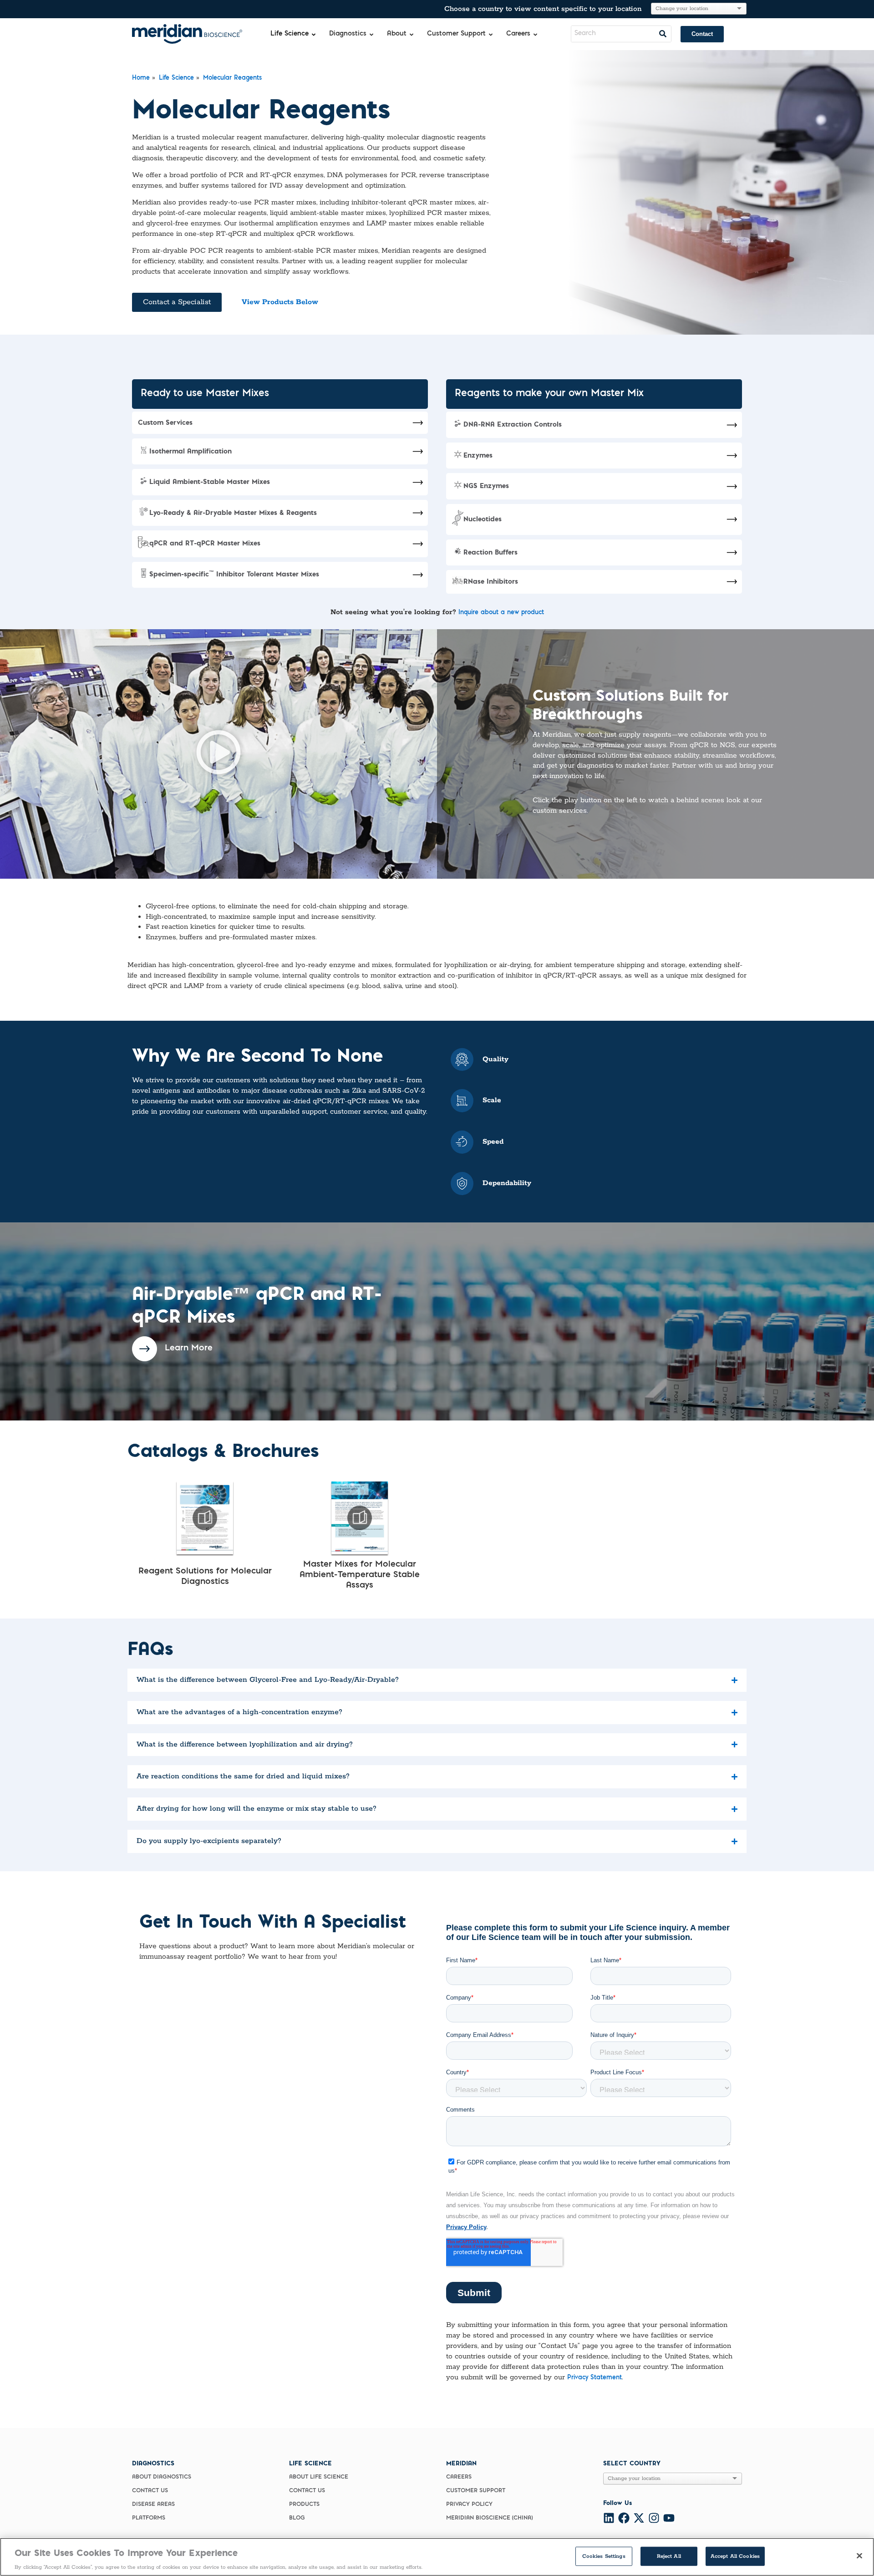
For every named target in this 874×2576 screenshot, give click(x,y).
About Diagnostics (162, 2477)
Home (141, 78)
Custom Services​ (165, 422)
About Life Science (319, 2477)
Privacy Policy (469, 2505)
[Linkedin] (609, 2518)
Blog (297, 2518)
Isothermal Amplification (191, 451)
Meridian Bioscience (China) (489, 2518)
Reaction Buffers (490, 552)
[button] (218, 754)
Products (304, 2505)
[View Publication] (205, 1518)
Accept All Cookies (735, 2556)
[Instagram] (654, 2518)
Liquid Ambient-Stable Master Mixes (210, 481)
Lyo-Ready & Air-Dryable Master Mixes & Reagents (233, 512)
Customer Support (476, 2491)
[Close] (859, 2556)
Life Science (176, 78)
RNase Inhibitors (491, 581)
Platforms (149, 2518)
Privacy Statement (595, 2378)
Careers (459, 2477)
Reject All (669, 2556)
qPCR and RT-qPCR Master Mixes (205, 543)
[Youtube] (669, 2518)
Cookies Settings (604, 2556)
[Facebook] (624, 2518)
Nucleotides (483, 519)
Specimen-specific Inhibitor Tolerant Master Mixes (234, 574)
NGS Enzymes (486, 486)
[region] (437, 2557)
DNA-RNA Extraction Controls (513, 424)
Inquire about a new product (501, 613)
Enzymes (478, 455)
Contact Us (150, 2491)
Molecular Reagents (232, 78)
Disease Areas (153, 2505)
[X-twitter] (639, 2518)
